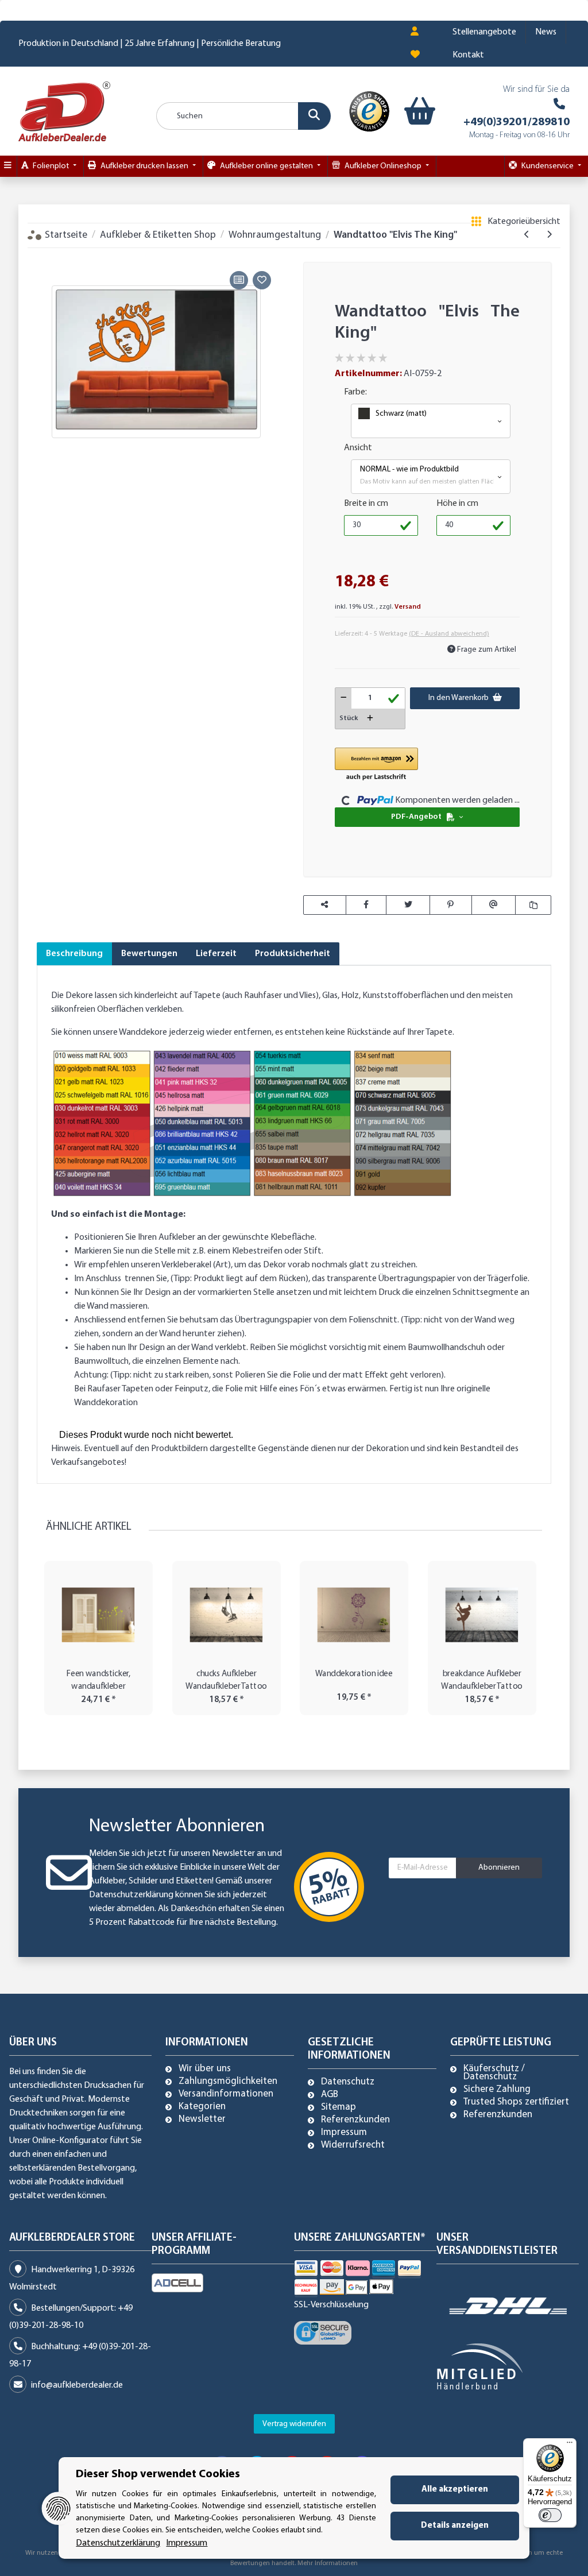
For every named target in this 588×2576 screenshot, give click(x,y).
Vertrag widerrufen (294, 2424)
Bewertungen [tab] (149, 954)
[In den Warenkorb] (45, 255)
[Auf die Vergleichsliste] (239, 280)
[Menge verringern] (344, 698)
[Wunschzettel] (415, 55)
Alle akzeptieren (455, 2490)
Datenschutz (348, 2082)
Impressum (344, 2133)
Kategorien (202, 2107)
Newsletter (202, 2119)
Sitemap (339, 2107)
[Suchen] (314, 116)
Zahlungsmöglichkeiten (228, 2082)
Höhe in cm (457, 504)
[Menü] (570, 2445)
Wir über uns (205, 2069)
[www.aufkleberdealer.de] (64, 111)
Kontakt (468, 55)
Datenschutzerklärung (131, 1895)
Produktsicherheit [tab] (293, 954)
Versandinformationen (226, 2094)
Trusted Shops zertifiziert (516, 2102)
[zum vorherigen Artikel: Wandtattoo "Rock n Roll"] (527, 235)
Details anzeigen (455, 2526)
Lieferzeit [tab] (216, 954)
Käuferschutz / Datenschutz (494, 2073)
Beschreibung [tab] (74, 954)
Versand (408, 607)
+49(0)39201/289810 (517, 122)
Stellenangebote (484, 32)
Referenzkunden (355, 2120)
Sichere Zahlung (497, 2090)
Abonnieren (499, 1868)
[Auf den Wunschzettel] (262, 280)
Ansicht (358, 448)
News (546, 32)
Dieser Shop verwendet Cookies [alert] (158, 2474)
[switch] (550, 2515)
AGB (330, 2095)
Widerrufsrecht (353, 2145)
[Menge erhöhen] (370, 719)
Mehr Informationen (328, 2563)
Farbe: (355, 392)
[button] (415, 32)
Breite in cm (366, 504)
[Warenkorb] (412, 111)
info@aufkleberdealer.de (77, 2385)
